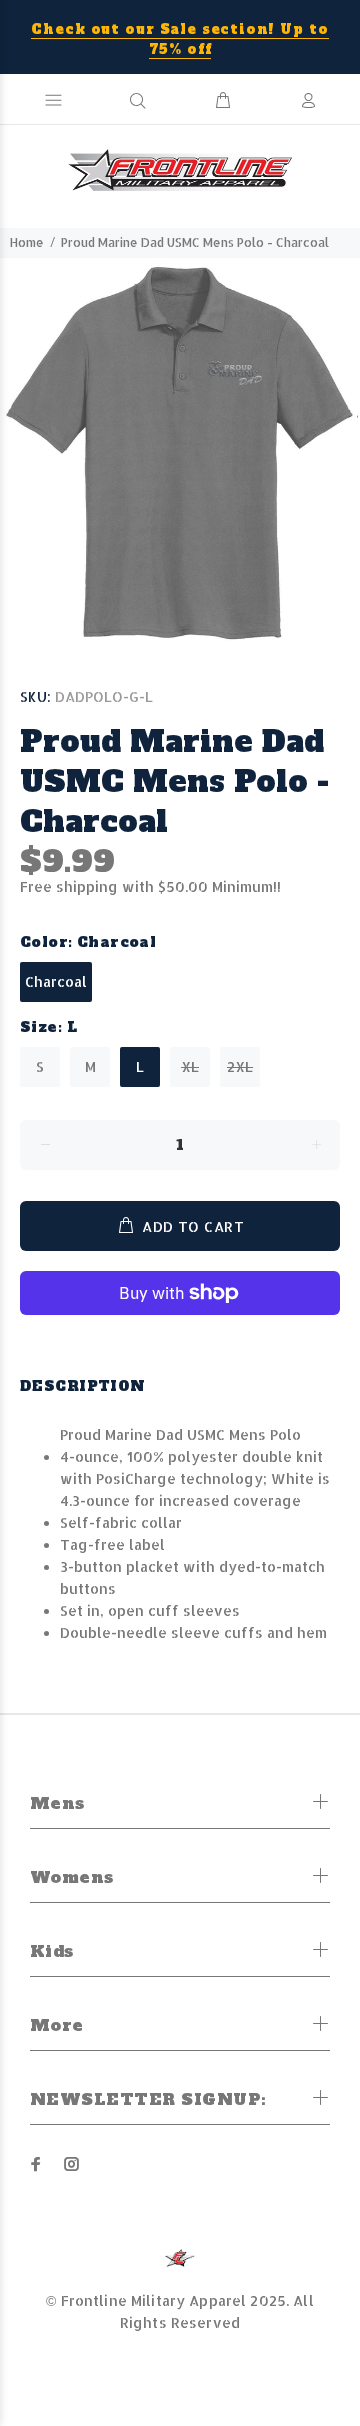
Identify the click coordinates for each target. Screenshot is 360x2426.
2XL (240, 1066)
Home (27, 242)
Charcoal (56, 981)
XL (190, 1066)
